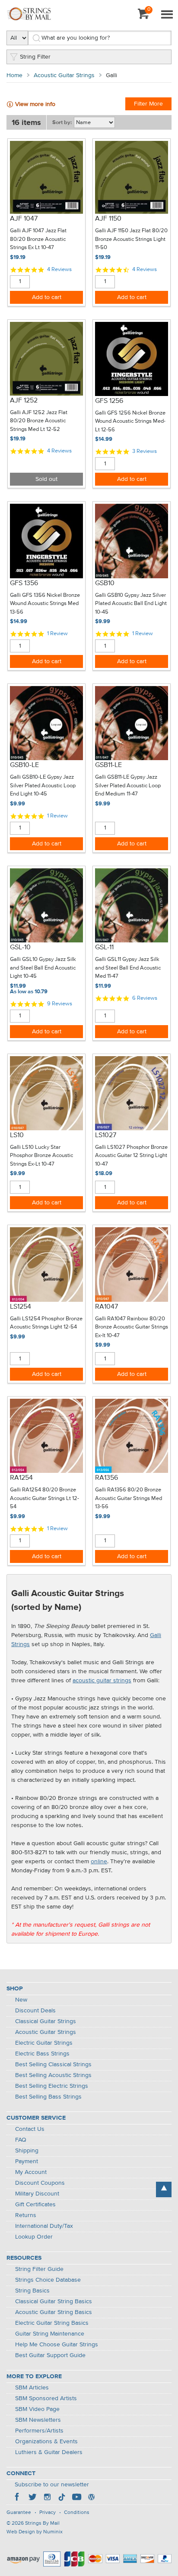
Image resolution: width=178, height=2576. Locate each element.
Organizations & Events (46, 2442)
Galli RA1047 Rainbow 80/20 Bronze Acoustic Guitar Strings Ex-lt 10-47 (132, 1327)
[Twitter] (32, 2498)
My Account (31, 2172)
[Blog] (91, 2498)
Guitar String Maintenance (50, 2334)
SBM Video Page (37, 2409)
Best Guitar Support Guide (50, 2355)
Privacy (48, 2513)
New (21, 2000)
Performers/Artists (39, 2431)
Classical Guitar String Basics (54, 2302)
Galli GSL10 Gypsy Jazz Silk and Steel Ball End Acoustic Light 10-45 (43, 968)
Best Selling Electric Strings (52, 2086)
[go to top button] (164, 2189)
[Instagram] (47, 2498)
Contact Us (30, 2129)
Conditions (77, 2513)
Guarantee (19, 2513)
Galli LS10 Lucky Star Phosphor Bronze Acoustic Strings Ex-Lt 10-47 (41, 1156)
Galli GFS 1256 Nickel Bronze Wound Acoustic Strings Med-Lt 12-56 (130, 421)
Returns (26, 2215)
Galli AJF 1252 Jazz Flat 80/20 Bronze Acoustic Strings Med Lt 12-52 (39, 421)
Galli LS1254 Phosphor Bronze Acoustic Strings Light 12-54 (46, 1323)
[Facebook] (18, 2498)
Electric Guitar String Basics (52, 2323)
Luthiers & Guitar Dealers (49, 2452)
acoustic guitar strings (102, 1681)
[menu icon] (167, 15)
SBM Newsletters (38, 2420)
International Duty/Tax (44, 2226)
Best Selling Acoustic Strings (53, 2075)
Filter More (148, 104)
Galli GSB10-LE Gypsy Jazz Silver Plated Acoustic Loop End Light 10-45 (43, 786)
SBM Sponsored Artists (46, 2398)
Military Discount (37, 2194)
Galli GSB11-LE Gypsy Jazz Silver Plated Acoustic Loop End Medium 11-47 (128, 786)
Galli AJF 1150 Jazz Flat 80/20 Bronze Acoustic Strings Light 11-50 (131, 239)
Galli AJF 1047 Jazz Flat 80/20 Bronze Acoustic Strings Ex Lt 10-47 (38, 239)
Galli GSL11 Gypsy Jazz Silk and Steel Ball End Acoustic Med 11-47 (128, 968)
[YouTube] (76, 2498)
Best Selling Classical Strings (53, 2065)
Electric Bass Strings (42, 2054)
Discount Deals (35, 2011)
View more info (35, 104)
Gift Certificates (35, 2205)
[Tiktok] (62, 2498)
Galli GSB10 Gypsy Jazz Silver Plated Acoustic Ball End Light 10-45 (131, 604)
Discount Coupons (40, 2183)
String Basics (32, 2291)
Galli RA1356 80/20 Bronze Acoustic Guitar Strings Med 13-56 (129, 1498)
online (99, 1862)
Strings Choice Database (48, 2280)
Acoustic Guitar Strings (64, 75)
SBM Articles (32, 2388)
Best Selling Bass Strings (48, 2097)
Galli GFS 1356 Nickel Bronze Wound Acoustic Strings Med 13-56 (45, 604)
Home (14, 75)
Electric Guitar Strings (44, 2043)
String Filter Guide (39, 2269)
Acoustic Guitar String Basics (54, 2312)
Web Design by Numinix (35, 2532)
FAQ (21, 2140)
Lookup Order (34, 2237)
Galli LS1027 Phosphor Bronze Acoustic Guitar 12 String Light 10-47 (131, 1156)
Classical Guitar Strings (46, 2021)
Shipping (27, 2151)
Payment (27, 2161)
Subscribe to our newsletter (52, 2485)
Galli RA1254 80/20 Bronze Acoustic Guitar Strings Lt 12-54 (44, 1498)
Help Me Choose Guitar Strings (57, 2345)
